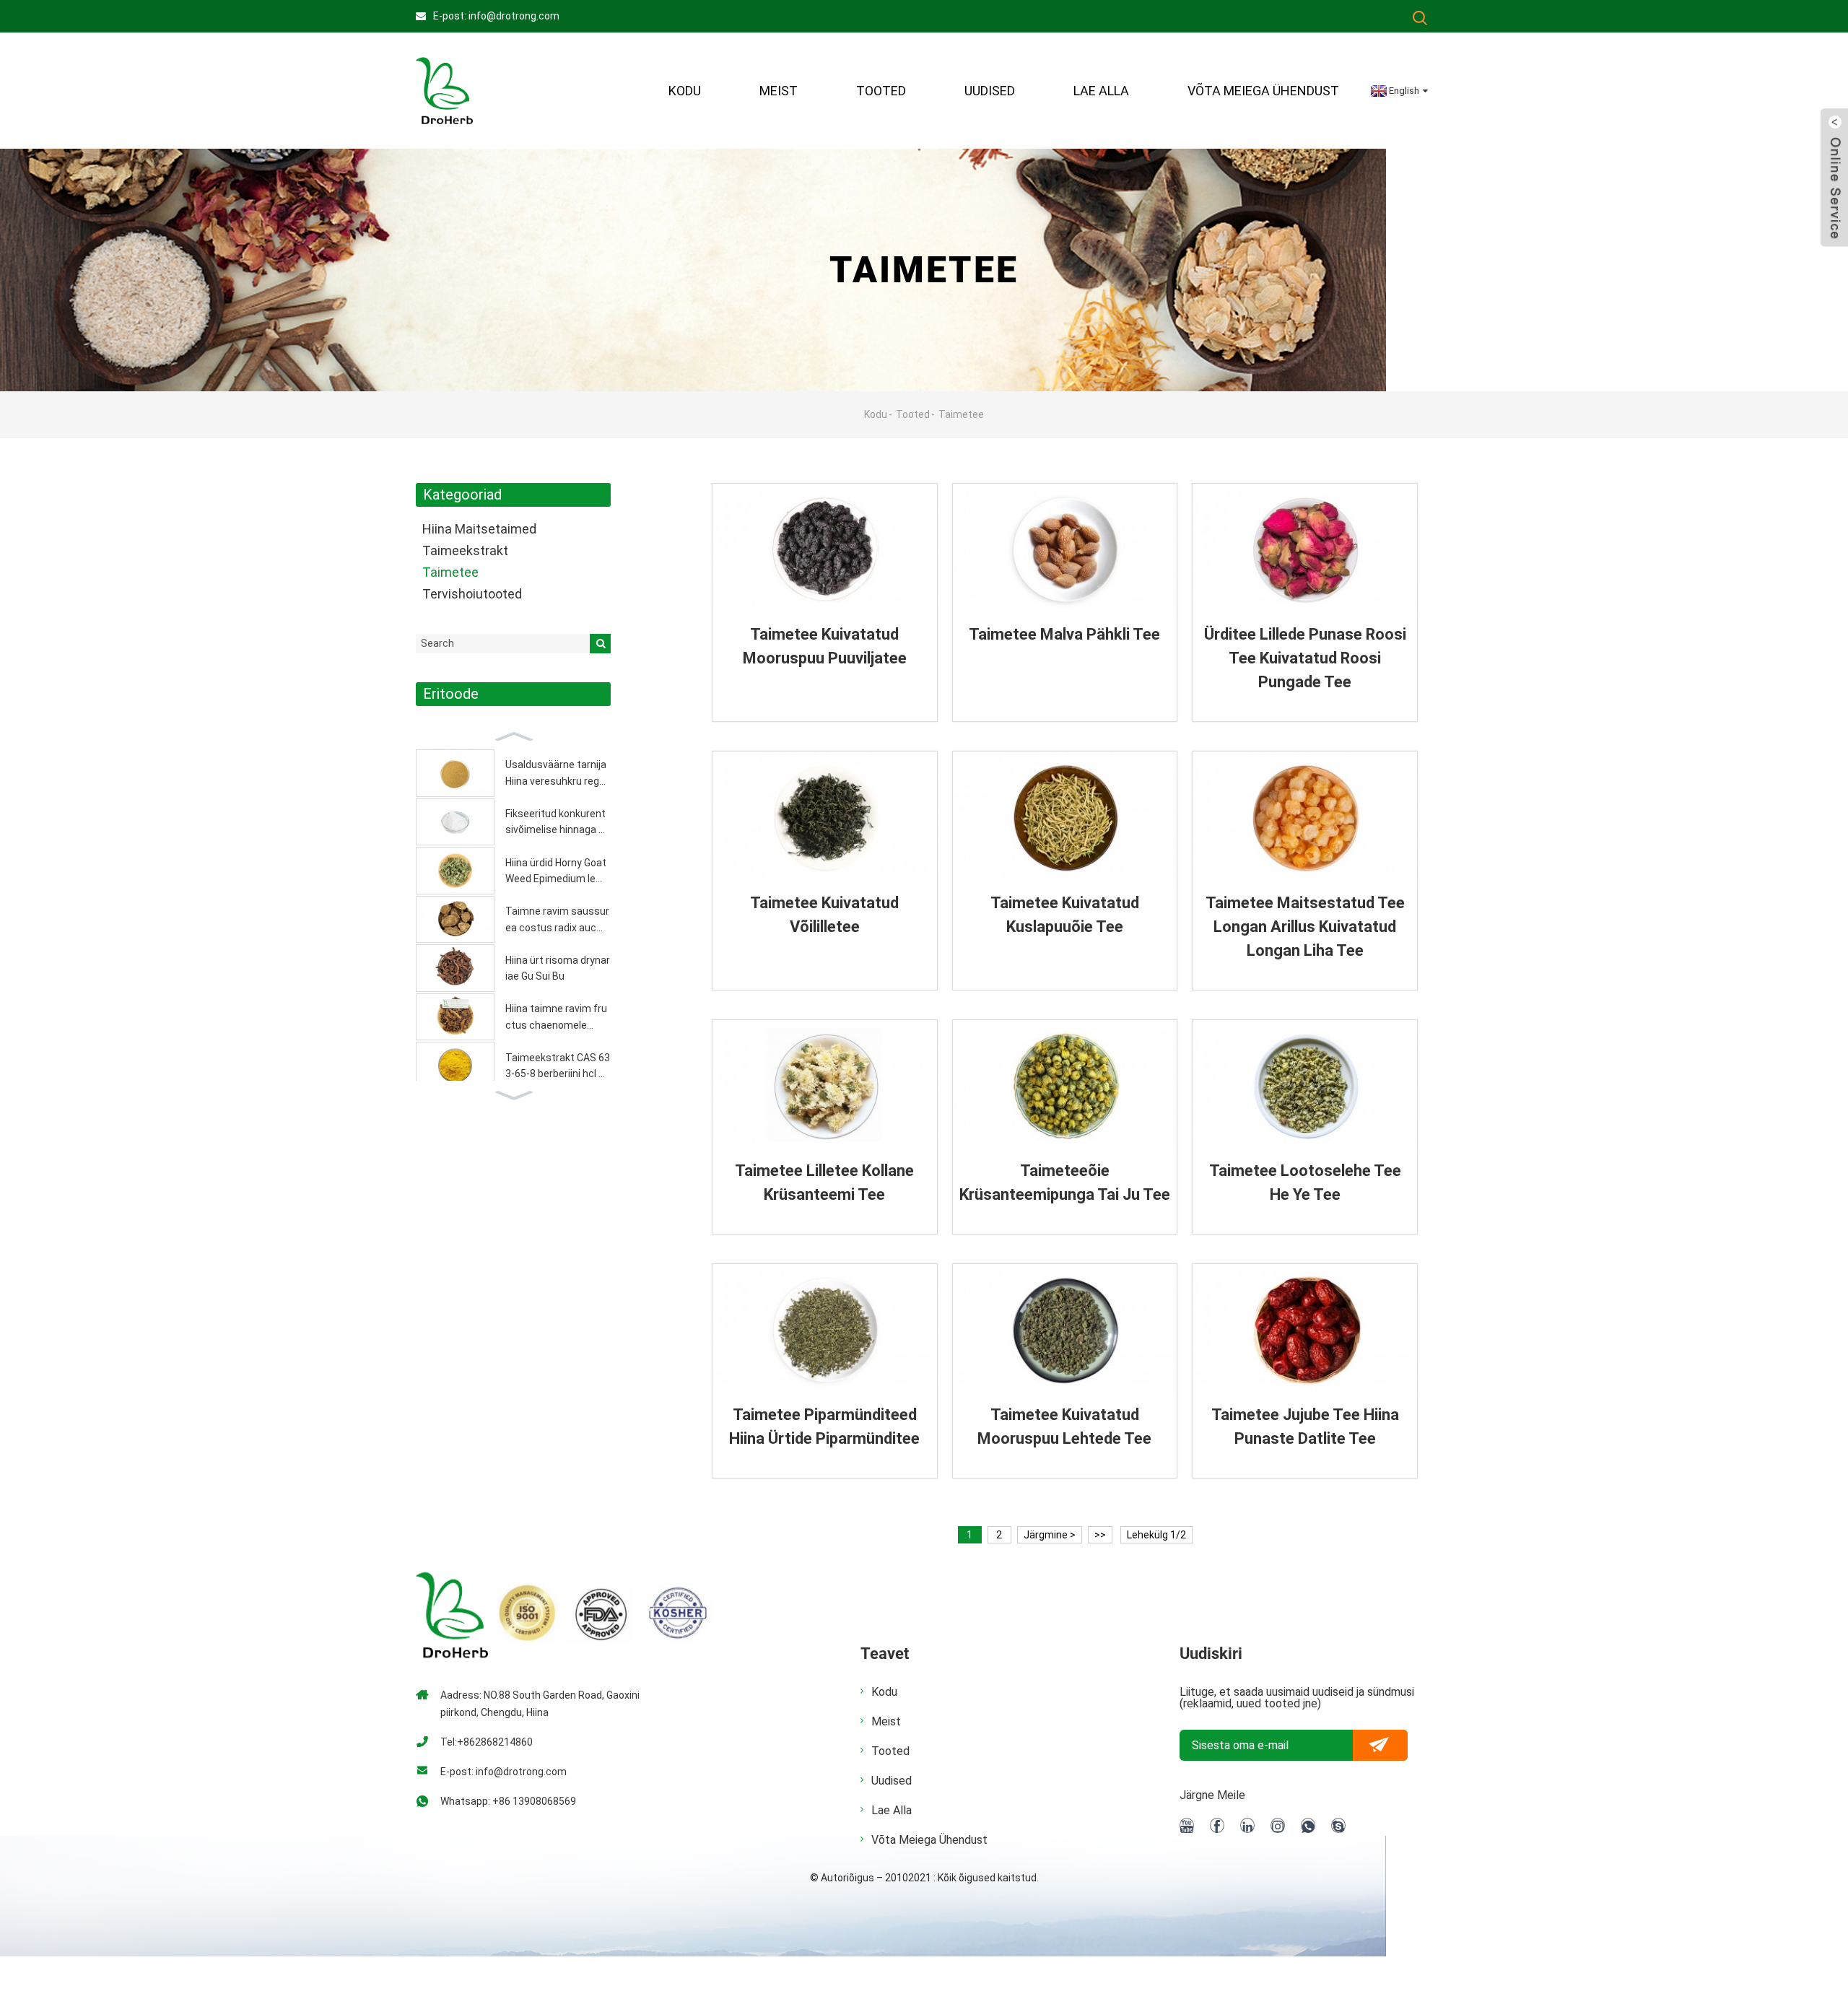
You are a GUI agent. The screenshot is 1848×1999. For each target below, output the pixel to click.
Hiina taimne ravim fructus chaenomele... (556, 1016)
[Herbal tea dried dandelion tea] (825, 817)
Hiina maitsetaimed (479, 529)
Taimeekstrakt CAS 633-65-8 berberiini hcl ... (558, 1066)
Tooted (881, 91)
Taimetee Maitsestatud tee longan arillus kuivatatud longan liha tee (1305, 927)
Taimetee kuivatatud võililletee (824, 915)
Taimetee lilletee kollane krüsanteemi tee (824, 1183)
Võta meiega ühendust (1263, 91)
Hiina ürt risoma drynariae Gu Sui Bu (558, 968)
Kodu (685, 91)
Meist (886, 1722)
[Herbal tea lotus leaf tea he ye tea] (1305, 1085)
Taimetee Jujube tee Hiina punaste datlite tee (1305, 1427)
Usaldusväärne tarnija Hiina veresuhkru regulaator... (556, 774)
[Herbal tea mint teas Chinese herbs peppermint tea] (825, 1330)
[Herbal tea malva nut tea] (1065, 549)
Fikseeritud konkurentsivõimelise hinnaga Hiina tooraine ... (557, 823)
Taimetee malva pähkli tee (1064, 634)
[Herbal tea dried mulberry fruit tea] (825, 549)
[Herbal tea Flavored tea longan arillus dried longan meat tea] (1305, 817)
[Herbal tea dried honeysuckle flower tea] (1065, 817)
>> (1100, 1535)
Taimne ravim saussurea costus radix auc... (557, 919)
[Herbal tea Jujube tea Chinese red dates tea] (1305, 1330)
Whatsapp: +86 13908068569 (508, 1801)
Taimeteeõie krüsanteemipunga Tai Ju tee (1065, 1183)
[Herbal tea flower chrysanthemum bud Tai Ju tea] (1065, 1085)
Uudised (990, 91)
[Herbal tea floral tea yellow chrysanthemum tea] (825, 1085)
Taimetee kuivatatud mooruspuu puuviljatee (825, 646)
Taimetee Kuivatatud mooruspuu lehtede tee (1064, 1427)
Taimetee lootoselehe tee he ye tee (1305, 1183)
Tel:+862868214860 (487, 1742)
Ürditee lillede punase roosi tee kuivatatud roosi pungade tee (1305, 658)
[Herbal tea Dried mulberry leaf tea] (1065, 1330)
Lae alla (1101, 91)
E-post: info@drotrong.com (496, 16)
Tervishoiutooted (472, 594)
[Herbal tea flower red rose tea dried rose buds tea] (1305, 549)
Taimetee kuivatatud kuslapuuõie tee (1065, 915)
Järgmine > (1050, 1535)
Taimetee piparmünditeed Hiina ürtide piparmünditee (824, 1427)
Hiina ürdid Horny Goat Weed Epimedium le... (556, 871)
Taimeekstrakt (465, 550)
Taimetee (961, 414)
